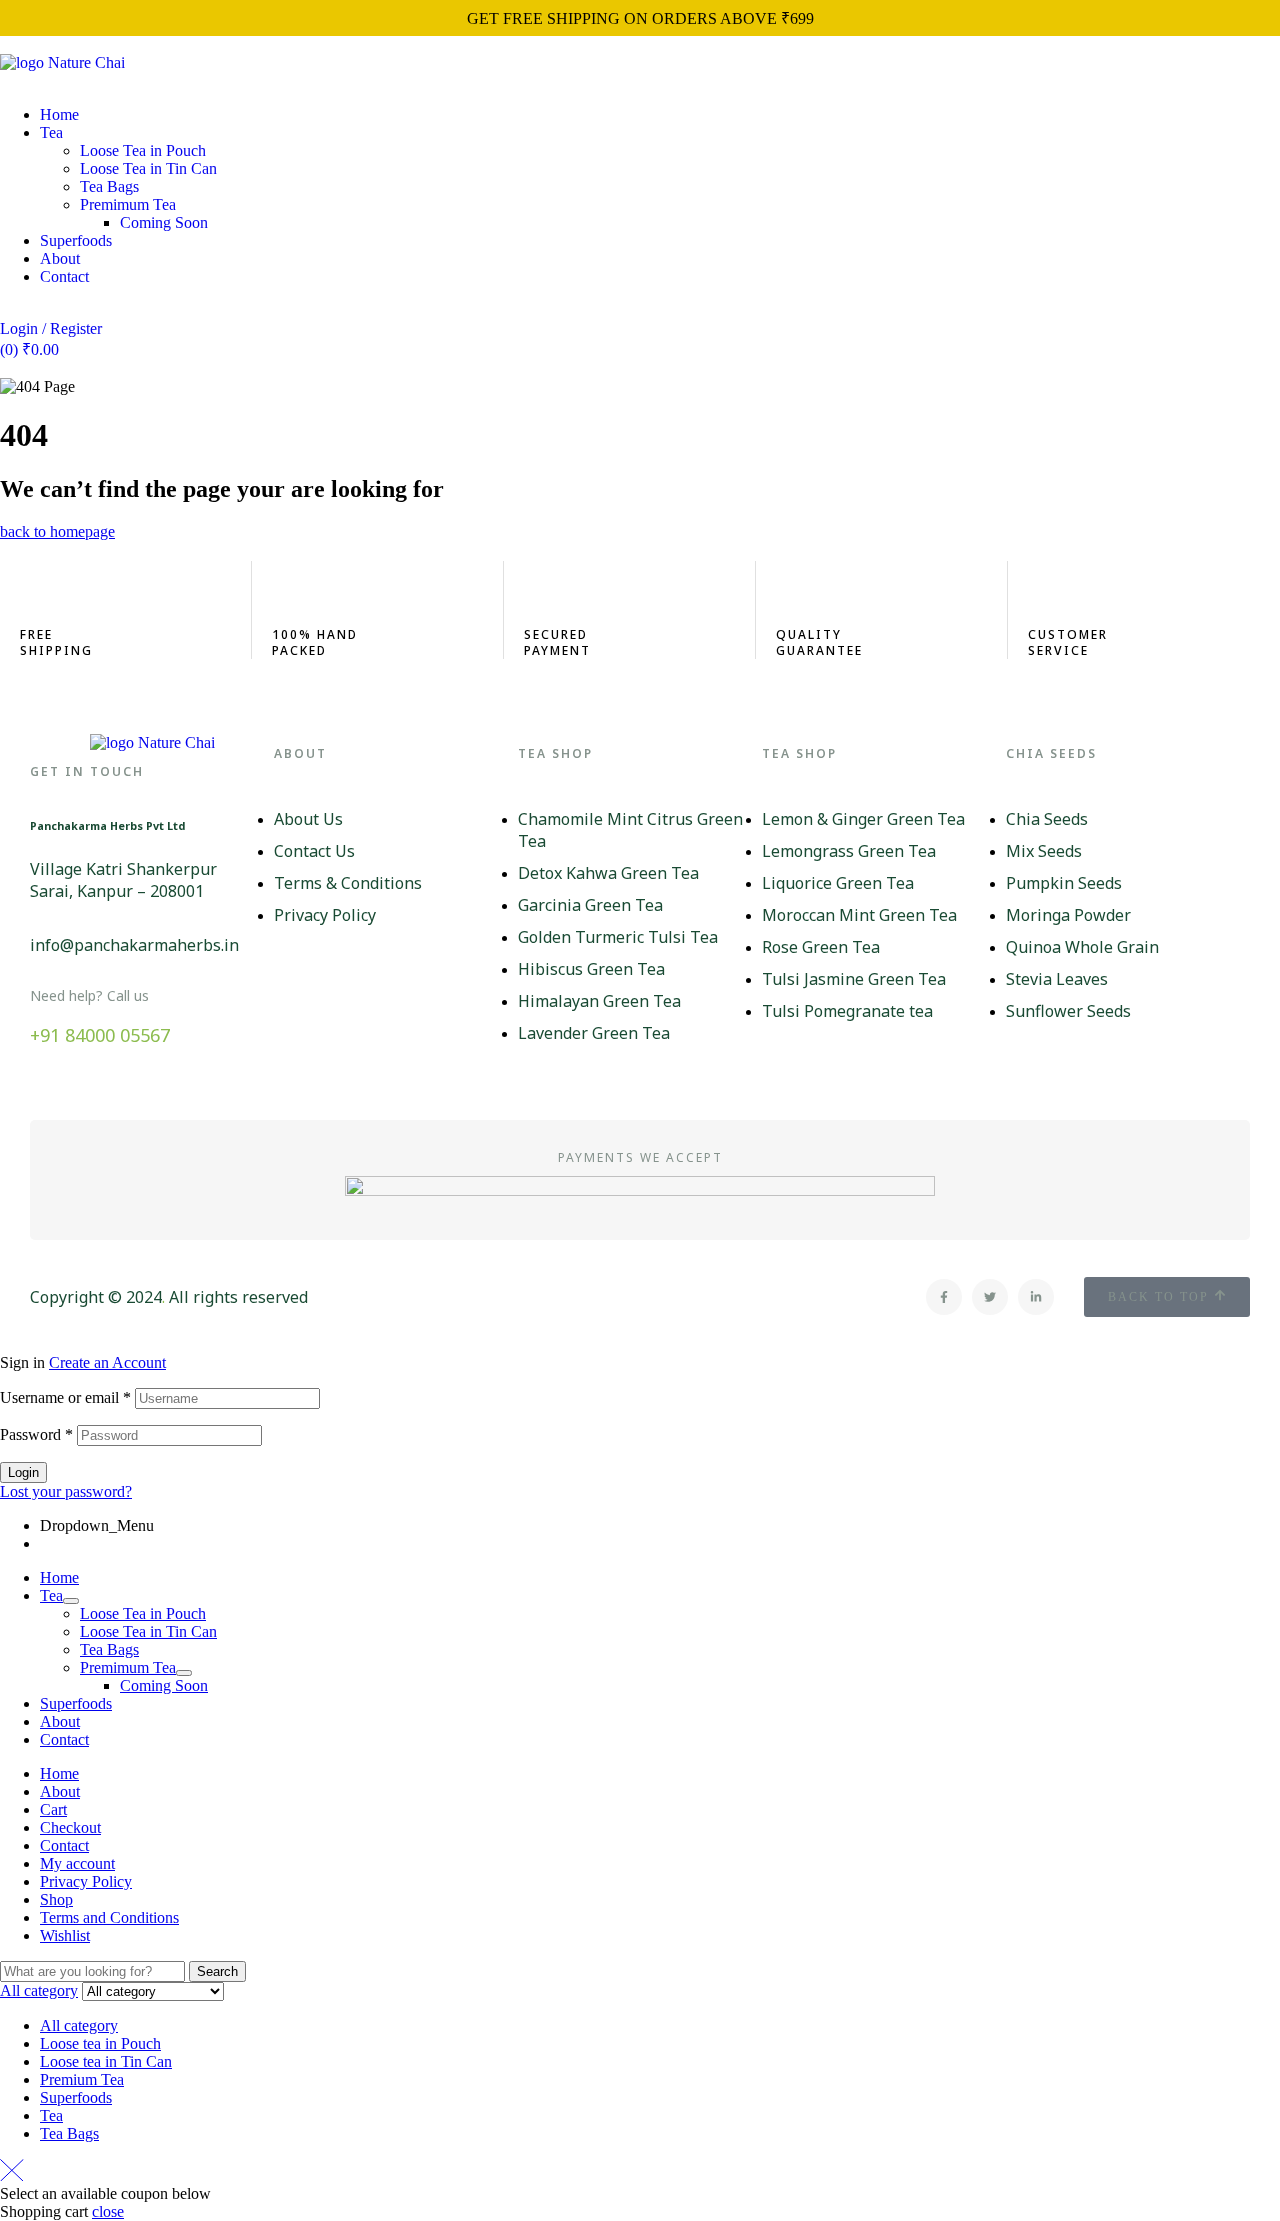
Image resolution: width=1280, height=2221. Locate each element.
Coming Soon (164, 1685)
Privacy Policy (86, 1881)
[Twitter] (990, 1297)
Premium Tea (82, 2079)
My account (77, 1863)
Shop (56, 1899)
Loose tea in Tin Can (106, 2061)
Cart (53, 1809)
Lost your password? (66, 1491)
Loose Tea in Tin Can (148, 1631)
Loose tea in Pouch (100, 2043)
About (60, 1721)
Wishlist (65, 1935)
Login (23, 1472)
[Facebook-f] (944, 1297)
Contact (64, 1739)
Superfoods (76, 1703)
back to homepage (57, 531)
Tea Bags (109, 1649)
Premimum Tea (128, 1667)
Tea (51, 1595)
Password (36, 1434)
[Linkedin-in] (1036, 1297)
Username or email (65, 1397)
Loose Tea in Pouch (143, 1613)
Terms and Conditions (109, 1917)
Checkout (70, 1827)
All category (79, 2025)
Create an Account (107, 1362)
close (108, 2211)
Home (59, 1577)
